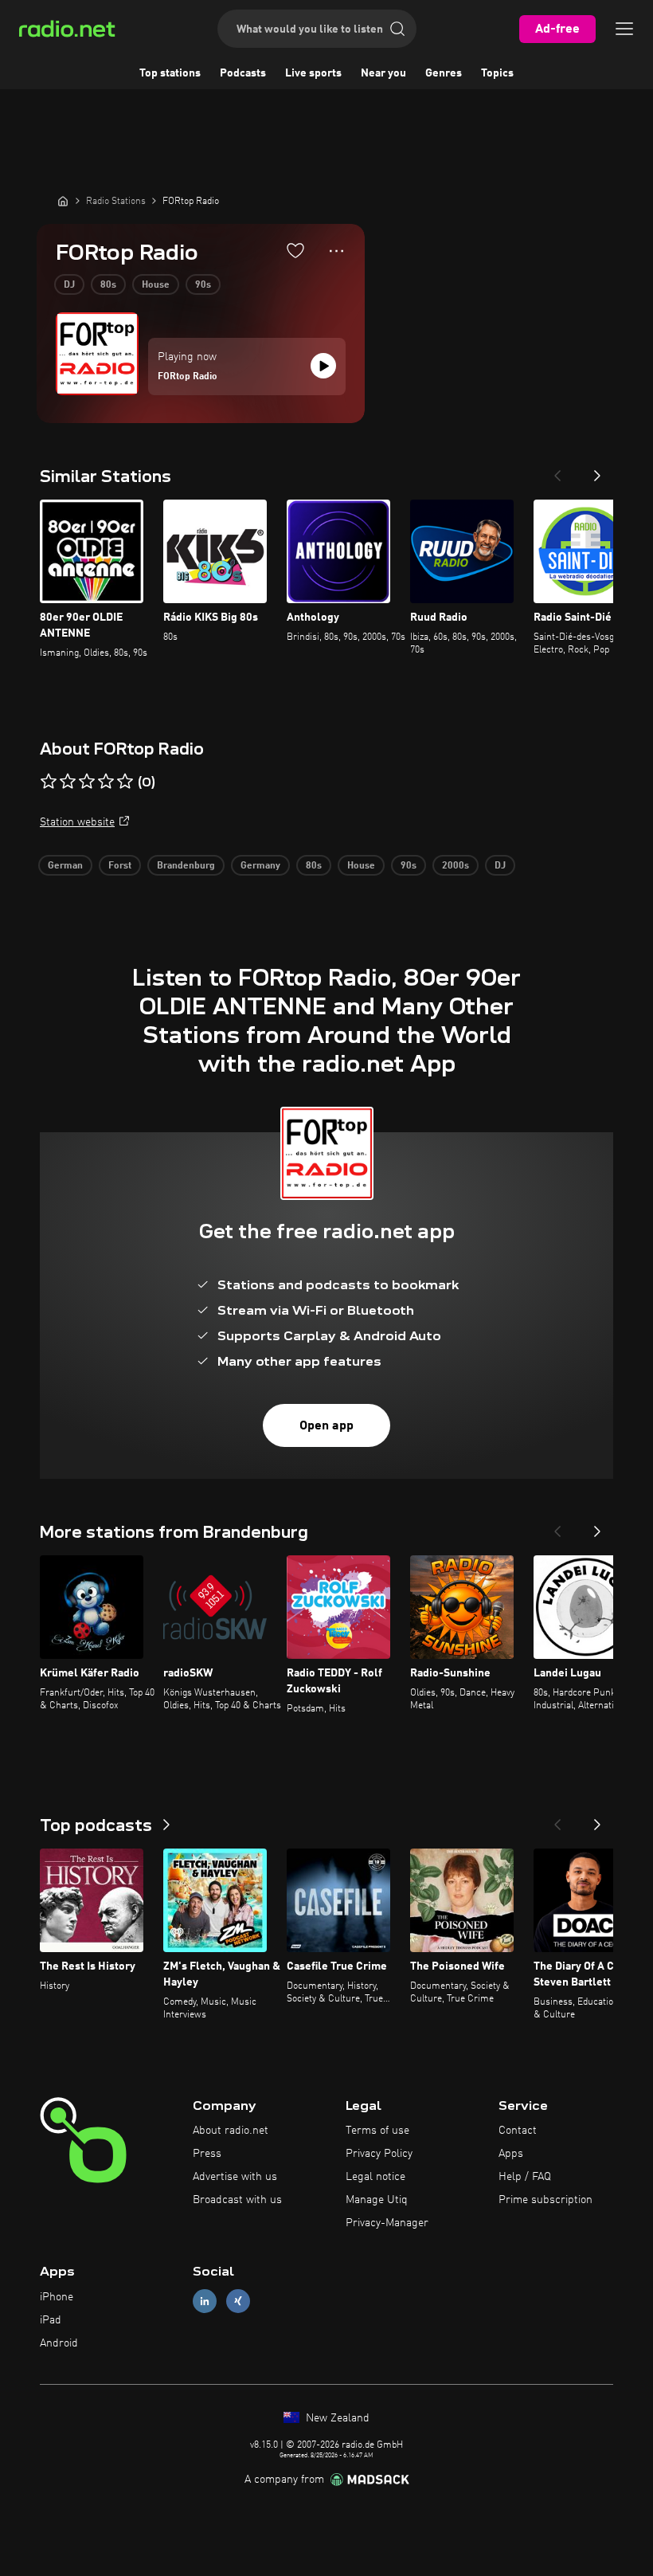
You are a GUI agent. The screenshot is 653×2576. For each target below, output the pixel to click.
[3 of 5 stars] (87, 782)
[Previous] (557, 471)
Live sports (313, 73)
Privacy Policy (379, 2154)
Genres (444, 73)
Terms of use (377, 2131)
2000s (456, 866)
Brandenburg (186, 866)
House (156, 285)
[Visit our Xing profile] (238, 2302)
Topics (497, 73)
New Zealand (336, 2418)
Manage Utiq (377, 2200)
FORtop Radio (188, 377)
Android (59, 2343)
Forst (120, 866)
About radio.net (231, 2131)
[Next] (597, 471)
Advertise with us (235, 2177)
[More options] (336, 251)
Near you (383, 73)
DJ (69, 285)
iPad (51, 2320)
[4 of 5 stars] (106, 782)
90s (203, 285)
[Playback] (323, 366)
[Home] (63, 201)
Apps (511, 2154)
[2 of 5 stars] (68, 782)
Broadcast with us (237, 2200)
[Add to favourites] (295, 250)
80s (108, 285)
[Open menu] (624, 29)
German (65, 866)
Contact (518, 2131)
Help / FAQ (525, 2177)
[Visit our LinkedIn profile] (205, 2302)
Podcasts (243, 73)
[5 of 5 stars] (125, 782)
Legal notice (375, 2177)
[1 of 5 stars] (49, 782)
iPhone (57, 2297)
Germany (260, 866)
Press (207, 2154)
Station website (77, 822)
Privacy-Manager (387, 2223)
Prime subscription (545, 2200)
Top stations (170, 73)
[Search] (397, 29)
